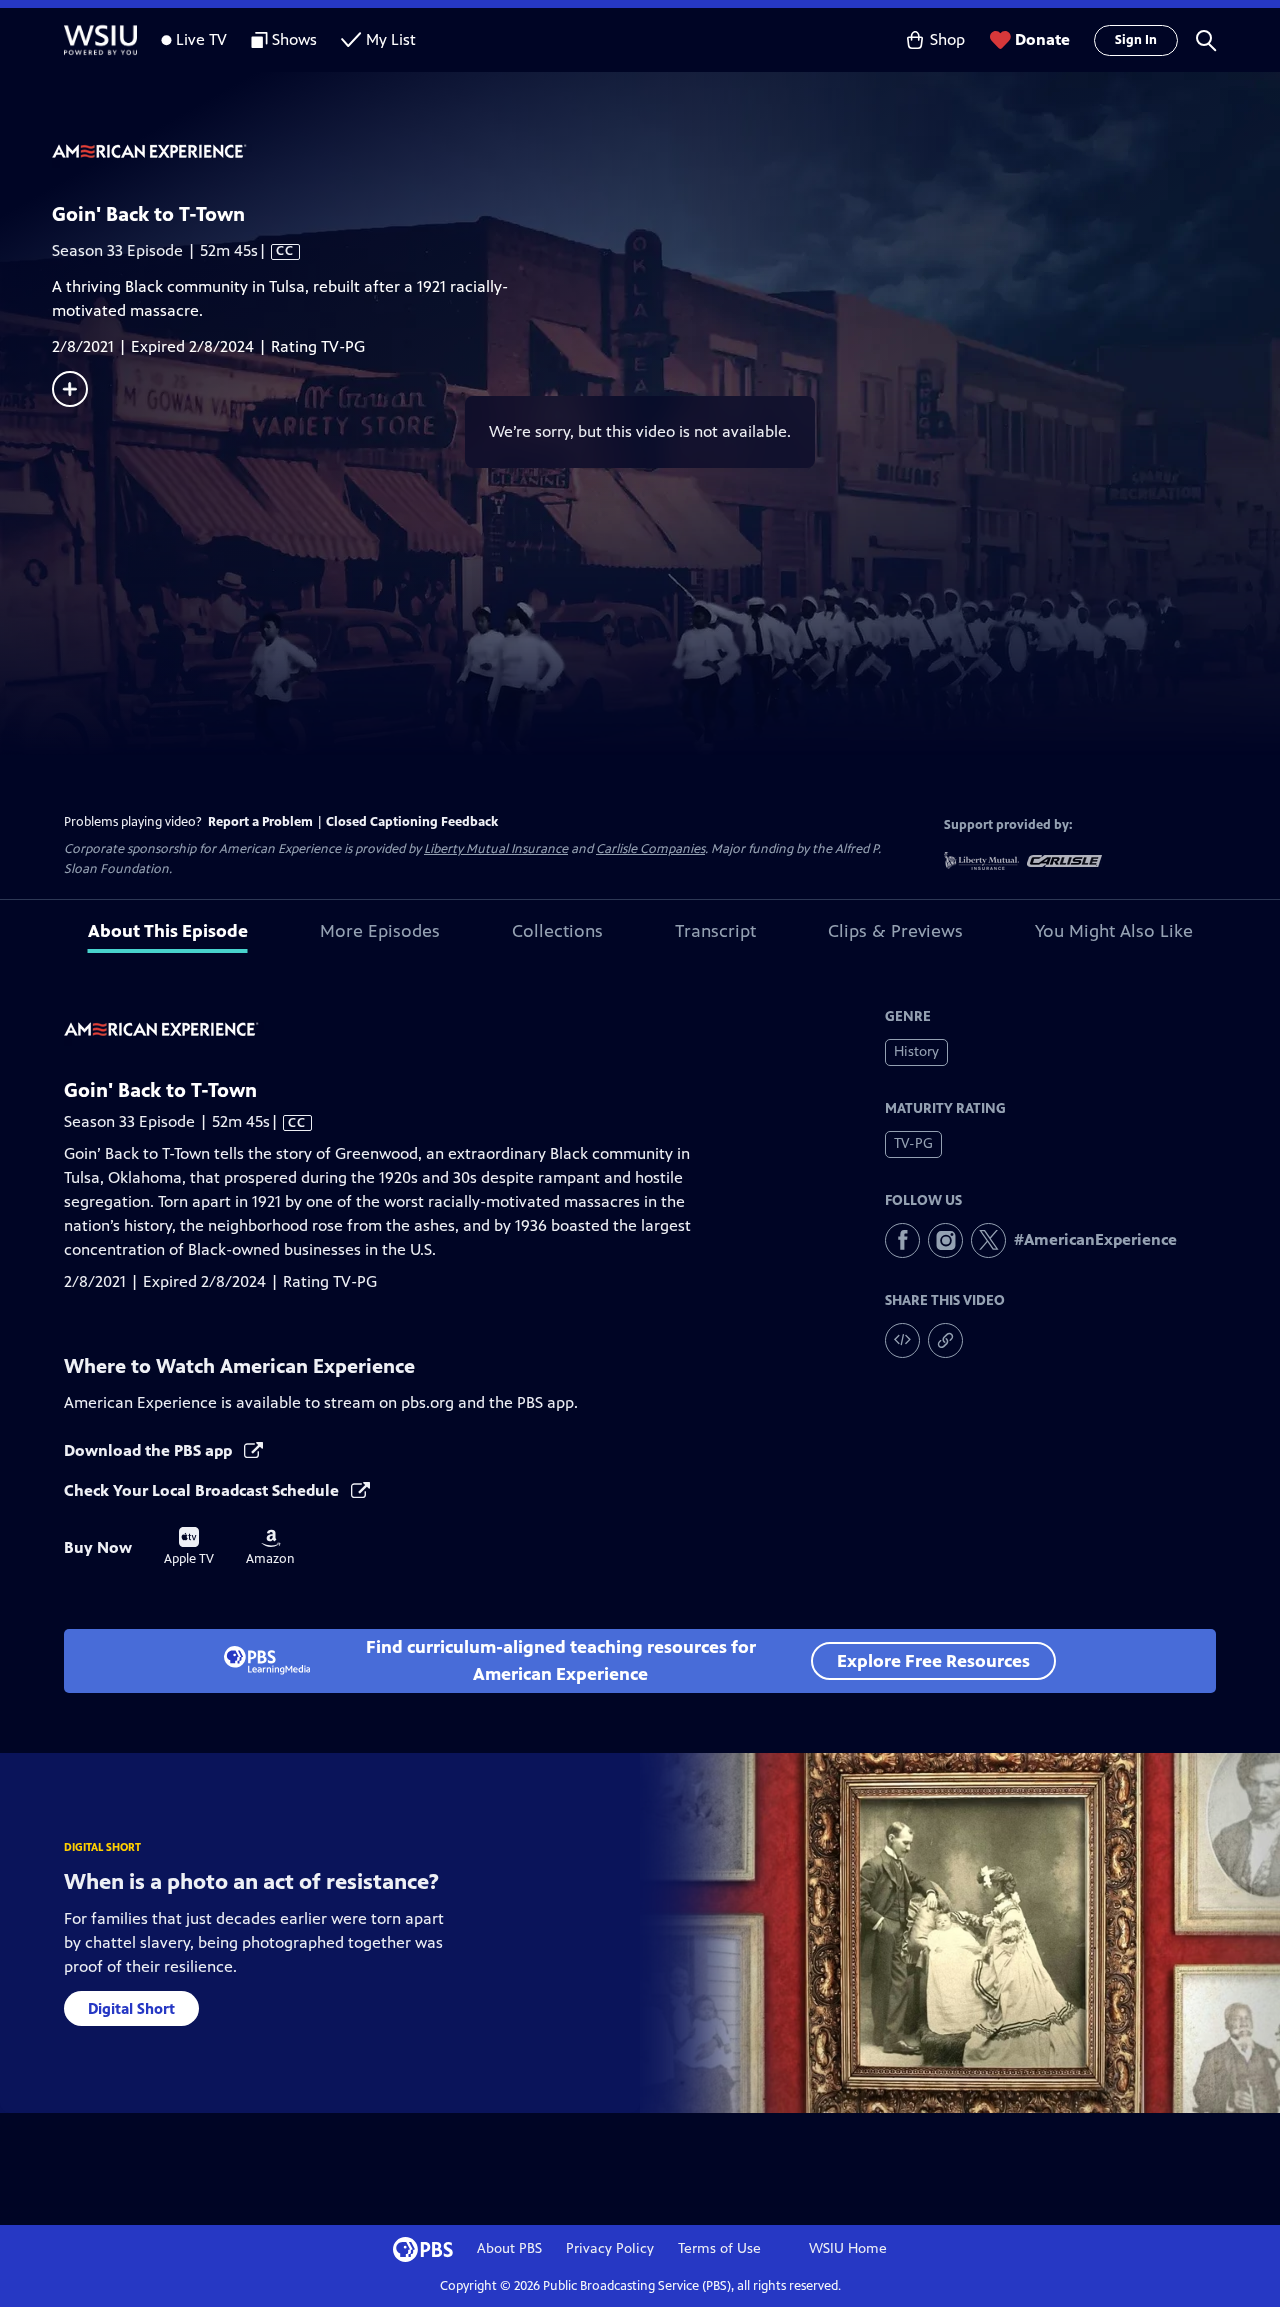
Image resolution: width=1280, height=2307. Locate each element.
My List (391, 39)
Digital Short (131, 2008)
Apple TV (189, 1547)
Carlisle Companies (650, 849)
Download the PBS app (150, 1450)
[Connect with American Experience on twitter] (988, 1240)
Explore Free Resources (933, 1661)
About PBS (509, 2248)
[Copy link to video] (945, 1340)
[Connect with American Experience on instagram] (945, 1240)
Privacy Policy (610, 2248)
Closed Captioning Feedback (412, 822)
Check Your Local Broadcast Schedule (203, 1490)
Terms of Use (719, 2248)
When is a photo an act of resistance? (251, 1881)
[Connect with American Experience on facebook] (902, 1240)
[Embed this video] (902, 1340)
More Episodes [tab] (380, 931)
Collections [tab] (557, 931)
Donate (1042, 39)
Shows (294, 39)
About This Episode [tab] (168, 931)
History (916, 1051)
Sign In (1136, 40)
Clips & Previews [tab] (895, 931)
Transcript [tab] (715, 931)
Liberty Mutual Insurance (496, 849)
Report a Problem (260, 822)
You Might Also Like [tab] (1114, 931)
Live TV (201, 39)
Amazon (270, 1548)
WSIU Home (848, 2248)
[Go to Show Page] (666, 153)
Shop (947, 39)
